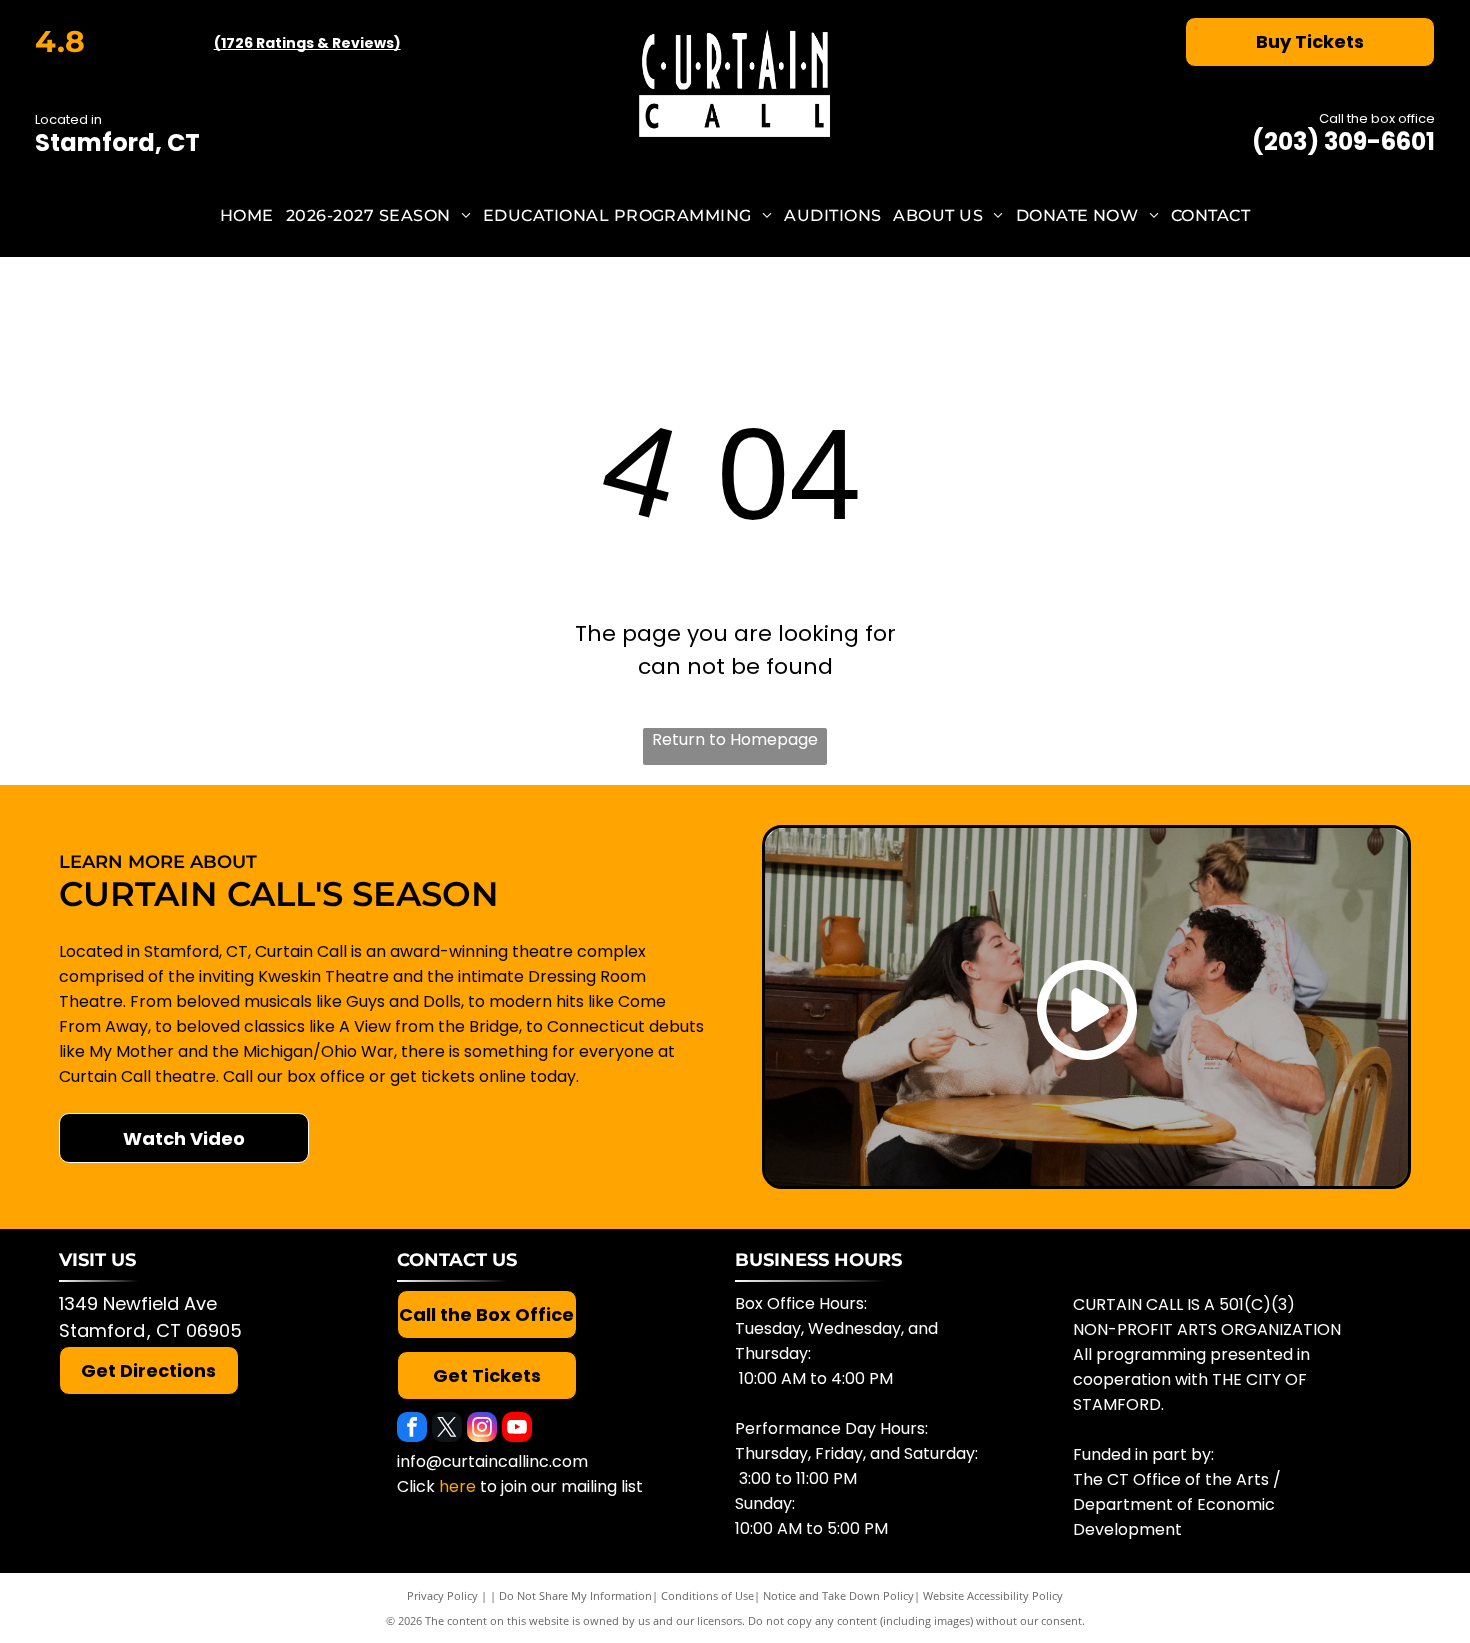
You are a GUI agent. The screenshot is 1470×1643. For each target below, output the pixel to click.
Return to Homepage (735, 739)
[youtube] (517, 1429)
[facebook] (412, 1429)
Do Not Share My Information (575, 1595)
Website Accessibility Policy (993, 1595)
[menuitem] (247, 215)
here (457, 1486)
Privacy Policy (442, 1595)
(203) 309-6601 (1343, 141)
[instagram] (482, 1429)
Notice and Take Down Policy (838, 1595)
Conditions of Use (707, 1595)
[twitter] (447, 1429)
